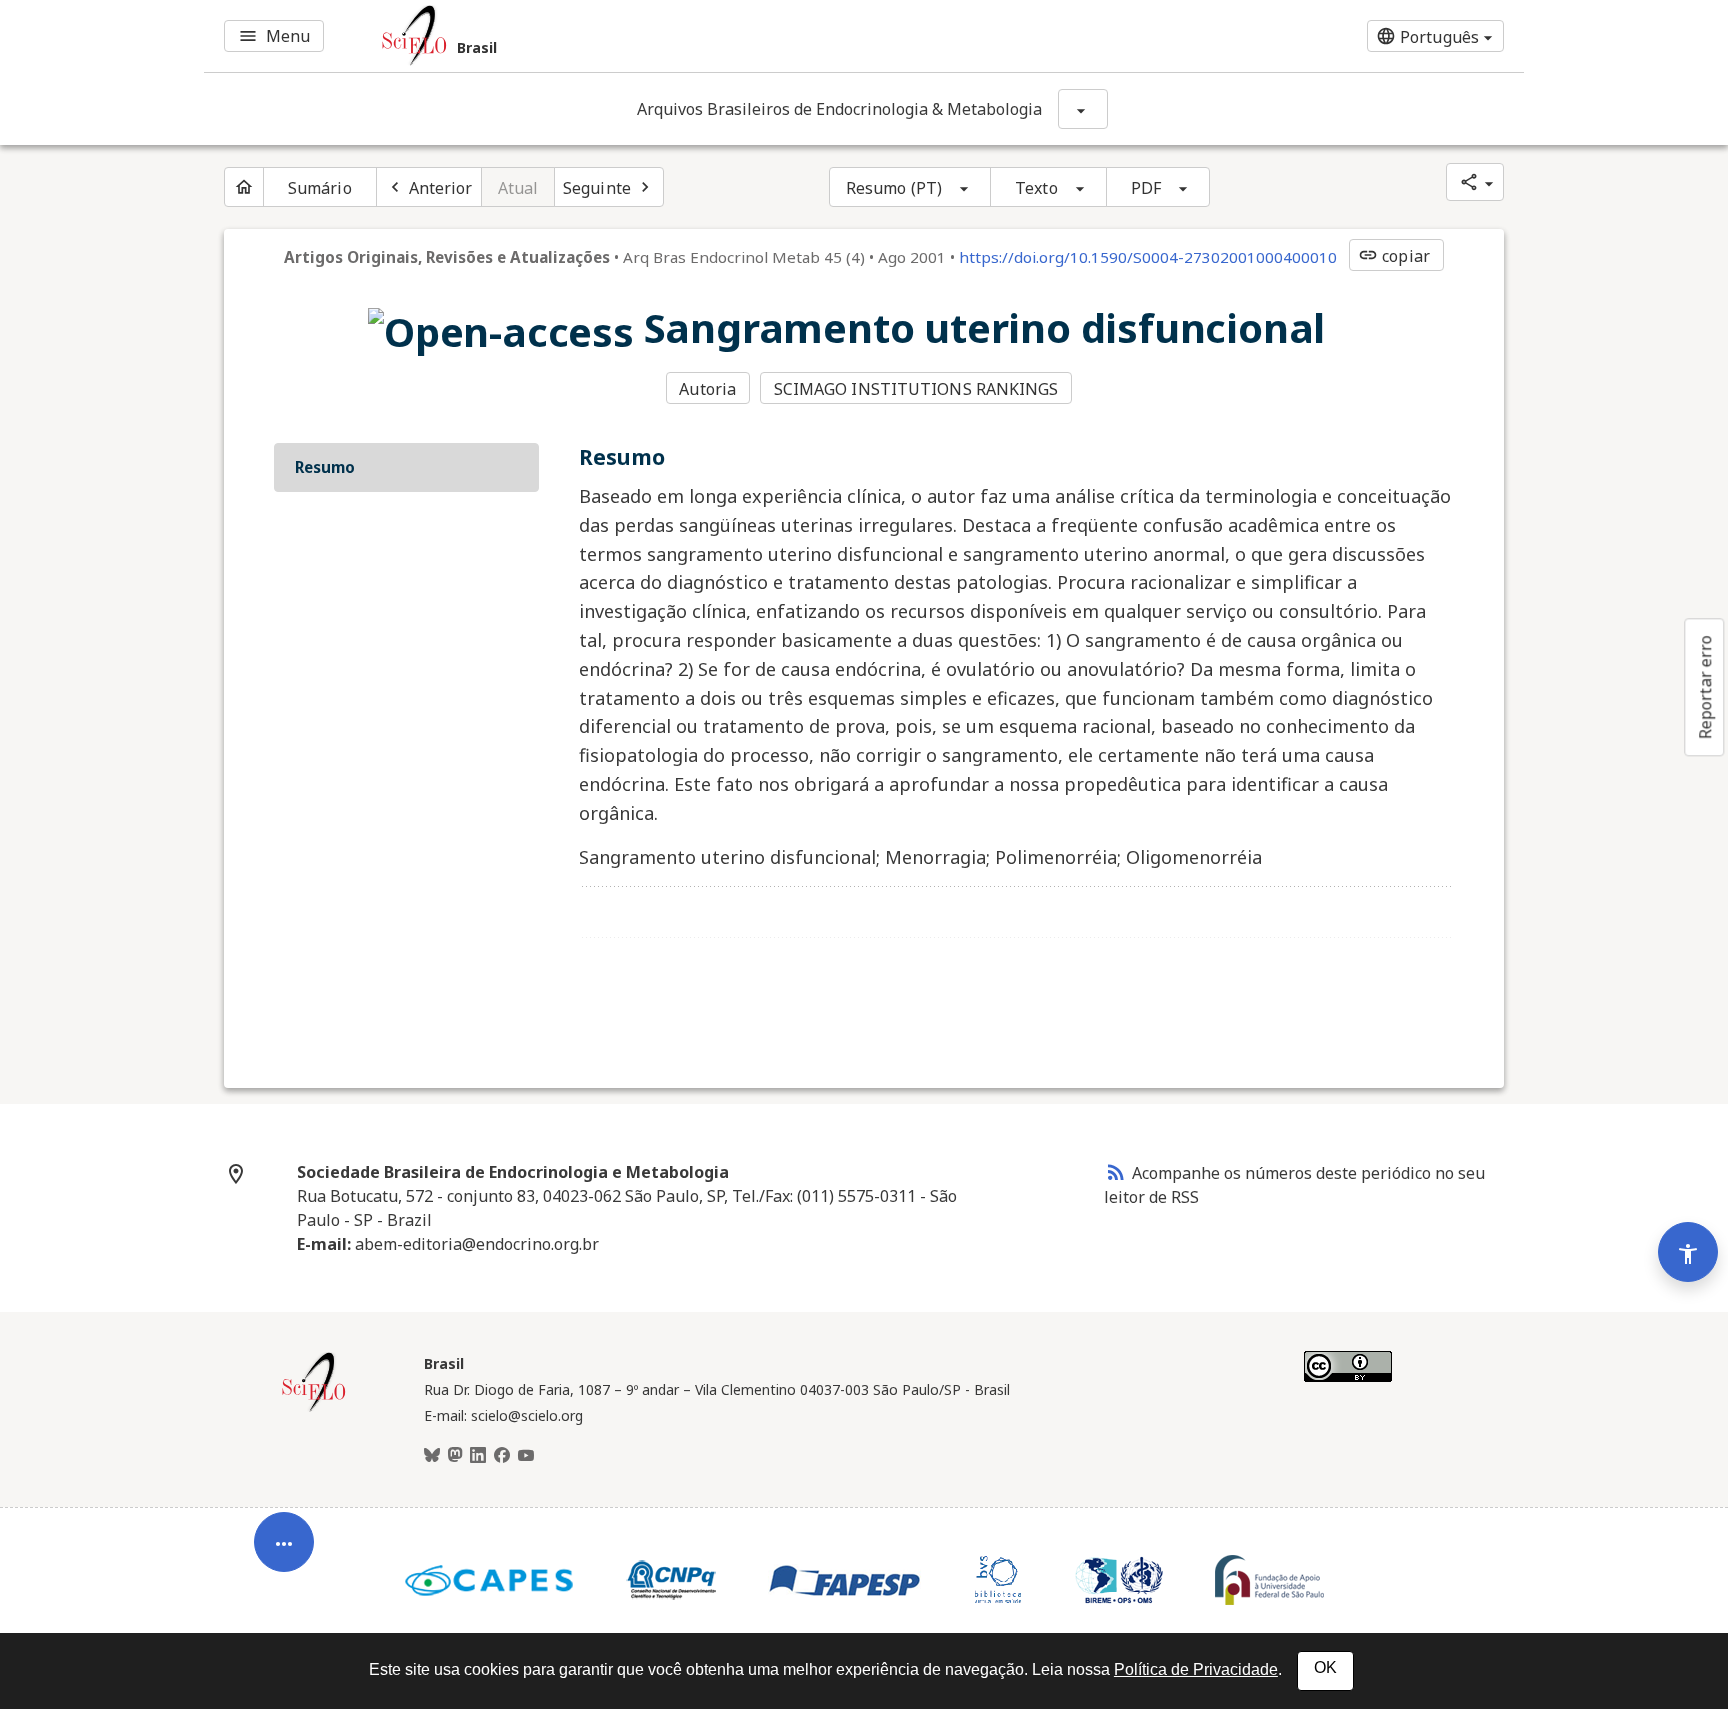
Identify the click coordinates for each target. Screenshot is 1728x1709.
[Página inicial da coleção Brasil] (314, 1409)
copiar (1394, 256)
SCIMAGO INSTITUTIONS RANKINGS (916, 389)
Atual (518, 188)
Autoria (707, 389)
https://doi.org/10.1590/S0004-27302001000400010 (1148, 257)
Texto (1036, 188)
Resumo (325, 467)
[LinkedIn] (478, 1456)
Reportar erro (1705, 687)
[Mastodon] (455, 1456)
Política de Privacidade (1196, 1669)
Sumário (320, 188)
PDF (1146, 188)
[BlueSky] (432, 1456)
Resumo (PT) (894, 188)
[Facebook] (502, 1456)
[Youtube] (526, 1456)
